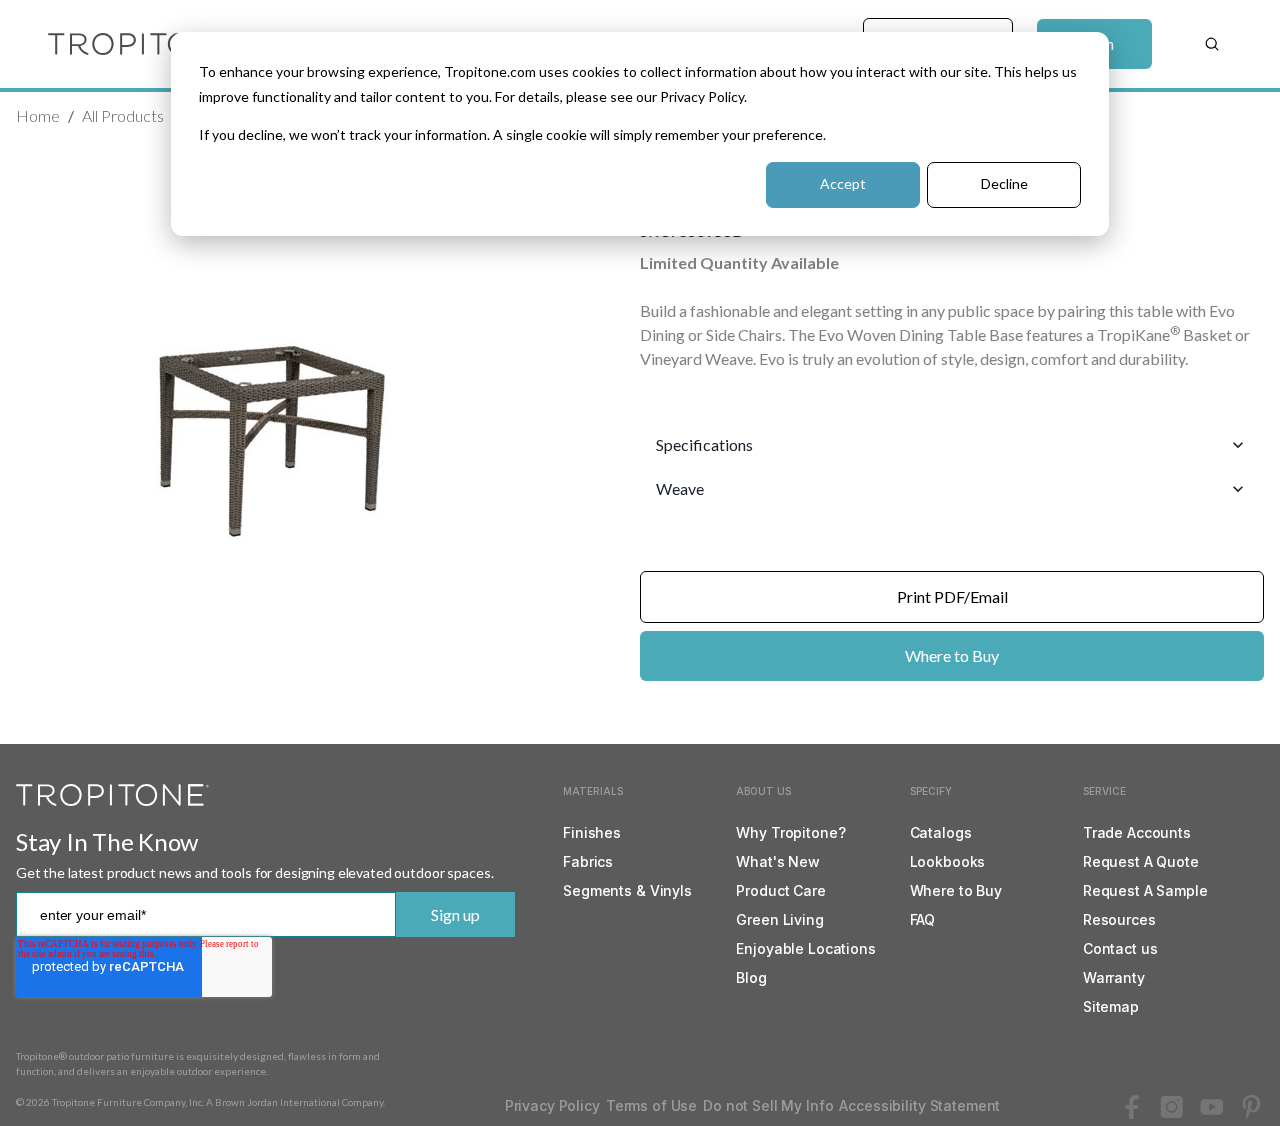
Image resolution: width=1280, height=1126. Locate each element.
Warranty (1114, 977)
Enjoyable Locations (805, 948)
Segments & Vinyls (627, 890)
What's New (778, 861)
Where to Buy (952, 655)
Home (38, 115)
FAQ (923, 919)
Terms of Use (651, 1105)
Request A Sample (1145, 890)
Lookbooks (948, 861)
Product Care (780, 890)
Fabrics (588, 861)
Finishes (592, 832)
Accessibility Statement (919, 1105)
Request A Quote (1141, 861)
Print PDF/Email (952, 596)
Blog (751, 977)
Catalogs (941, 832)
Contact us (1120, 948)
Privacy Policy (552, 1105)
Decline (1004, 183)
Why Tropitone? (790, 832)
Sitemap (1111, 1006)
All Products (123, 115)
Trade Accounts (1137, 832)
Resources (1119, 919)
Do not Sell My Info (768, 1105)
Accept (843, 183)
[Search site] (1212, 44)
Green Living (779, 919)
